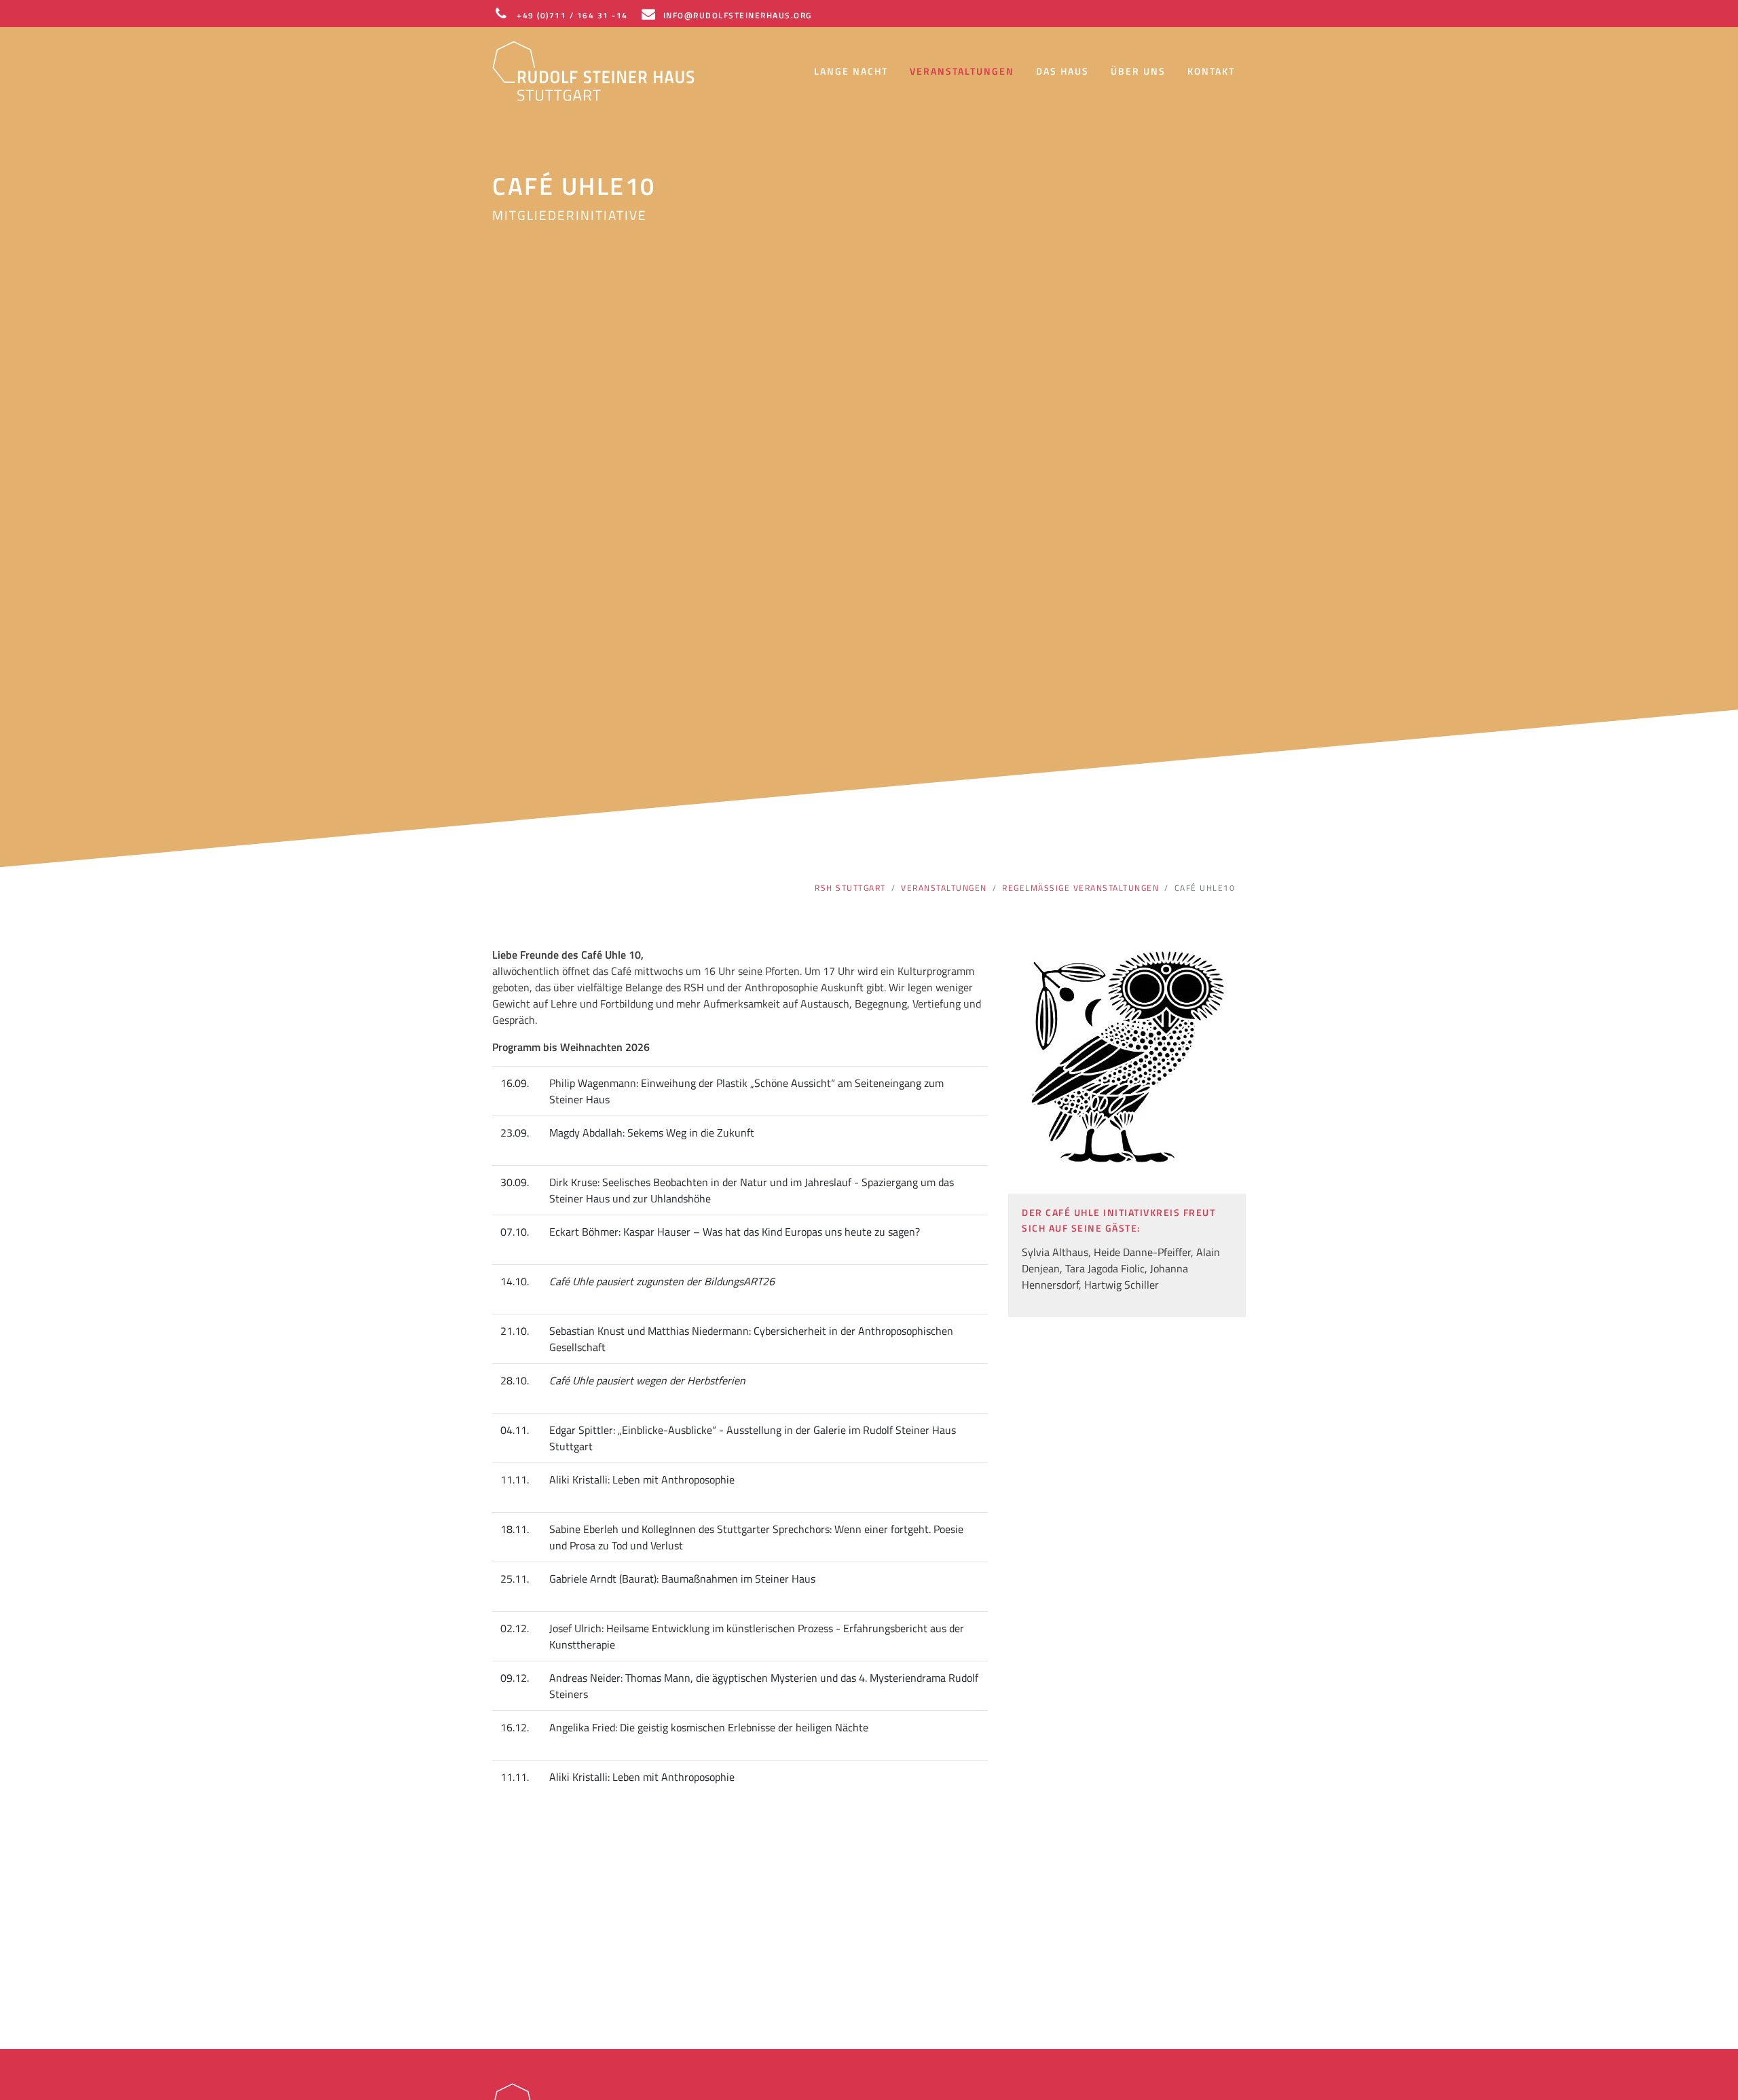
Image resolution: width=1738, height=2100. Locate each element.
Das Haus (1062, 71)
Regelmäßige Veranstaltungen (1080, 888)
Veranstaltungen (962, 71)
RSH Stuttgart (850, 888)
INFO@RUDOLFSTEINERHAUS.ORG (738, 15)
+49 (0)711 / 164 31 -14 (572, 15)
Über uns (1138, 71)
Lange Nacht (851, 71)
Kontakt (1211, 71)
